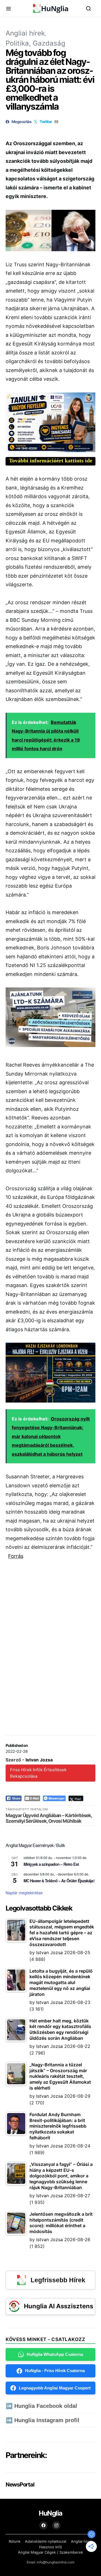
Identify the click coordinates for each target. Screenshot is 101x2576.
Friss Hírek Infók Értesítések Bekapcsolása (38, 1773)
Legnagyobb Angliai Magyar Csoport (55, 2388)
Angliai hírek (25, 33)
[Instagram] (56, 2525)
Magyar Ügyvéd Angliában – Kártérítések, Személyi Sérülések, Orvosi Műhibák (49, 1818)
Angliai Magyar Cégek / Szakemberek (50, 2552)
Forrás (16, 1556)
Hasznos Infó (50, 2547)
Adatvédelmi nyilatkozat (46, 2541)
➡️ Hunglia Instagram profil (43, 2420)
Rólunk (15, 2541)
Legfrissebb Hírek (58, 2280)
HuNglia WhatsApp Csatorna (55, 2354)
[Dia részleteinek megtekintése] (50, 422)
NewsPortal (20, 2485)
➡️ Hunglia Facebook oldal (41, 2406)
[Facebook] (43, 2525)
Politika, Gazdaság (35, 43)
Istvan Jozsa (39, 1760)
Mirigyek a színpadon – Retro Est (51, 1864)
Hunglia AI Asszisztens (58, 2306)
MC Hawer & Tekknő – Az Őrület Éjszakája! (59, 1881)
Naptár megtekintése (24, 1893)
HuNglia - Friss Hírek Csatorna (55, 2371)
